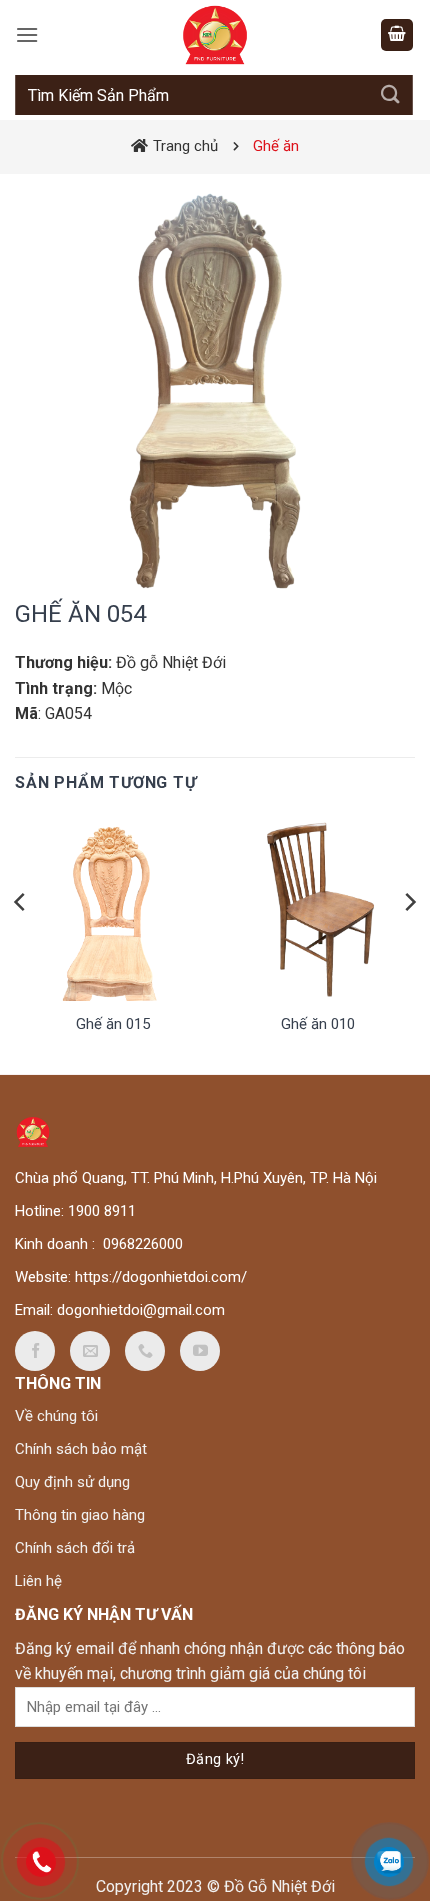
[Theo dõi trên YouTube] (200, 1351)
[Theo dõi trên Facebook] (35, 1351)
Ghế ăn (276, 146)
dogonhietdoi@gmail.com (141, 1310)
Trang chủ (185, 146)
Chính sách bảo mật (81, 1449)
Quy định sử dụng (72, 1482)
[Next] (409, 942)
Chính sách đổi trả (75, 1548)
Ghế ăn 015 (113, 1024)
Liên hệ (38, 1581)
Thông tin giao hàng (80, 1515)
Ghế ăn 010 (318, 1024)
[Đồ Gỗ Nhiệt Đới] (215, 35)
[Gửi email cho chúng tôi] (90, 1351)
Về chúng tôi (56, 1416)
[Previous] (21, 942)
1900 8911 (102, 1211)
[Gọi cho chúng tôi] (145, 1351)
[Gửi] (391, 94)
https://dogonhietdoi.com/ (161, 1277)
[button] (27, 34)
